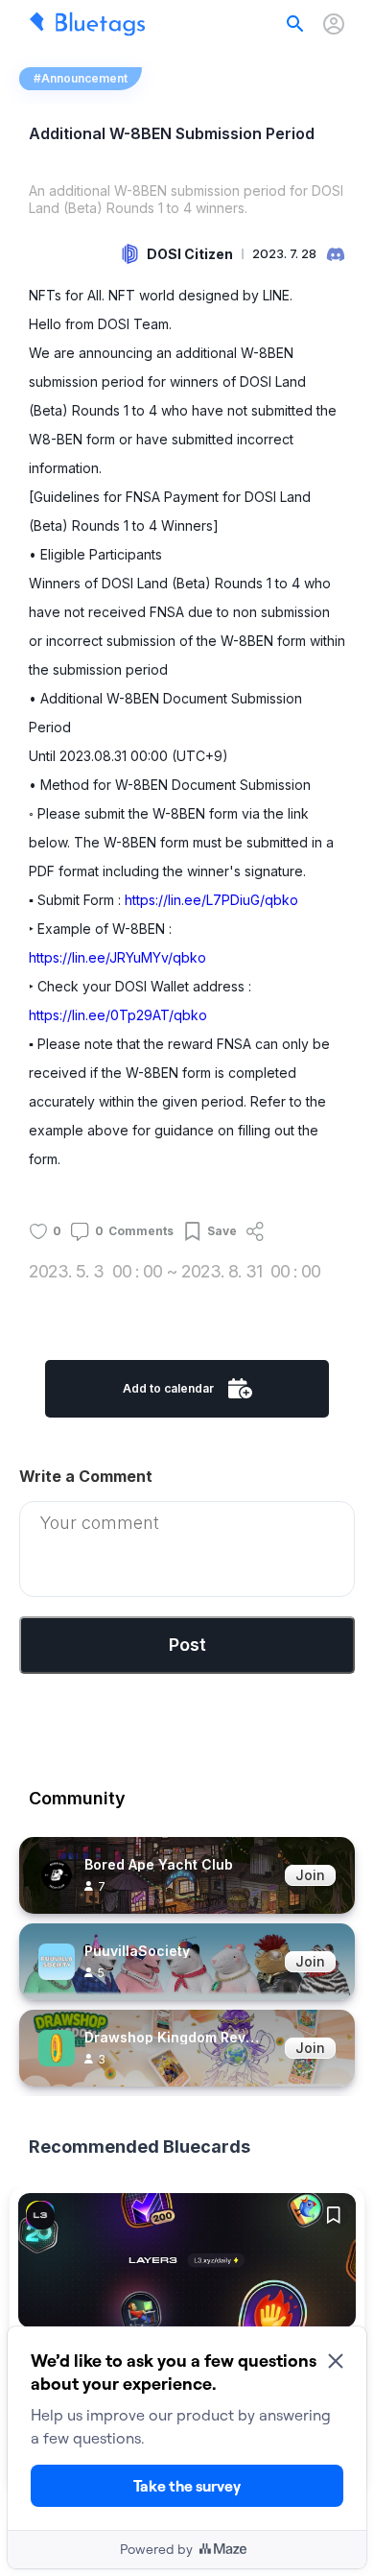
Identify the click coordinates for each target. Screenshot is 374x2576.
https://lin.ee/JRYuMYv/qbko (117, 957)
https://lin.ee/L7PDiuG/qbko (211, 900)
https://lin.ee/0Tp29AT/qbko (118, 1015)
